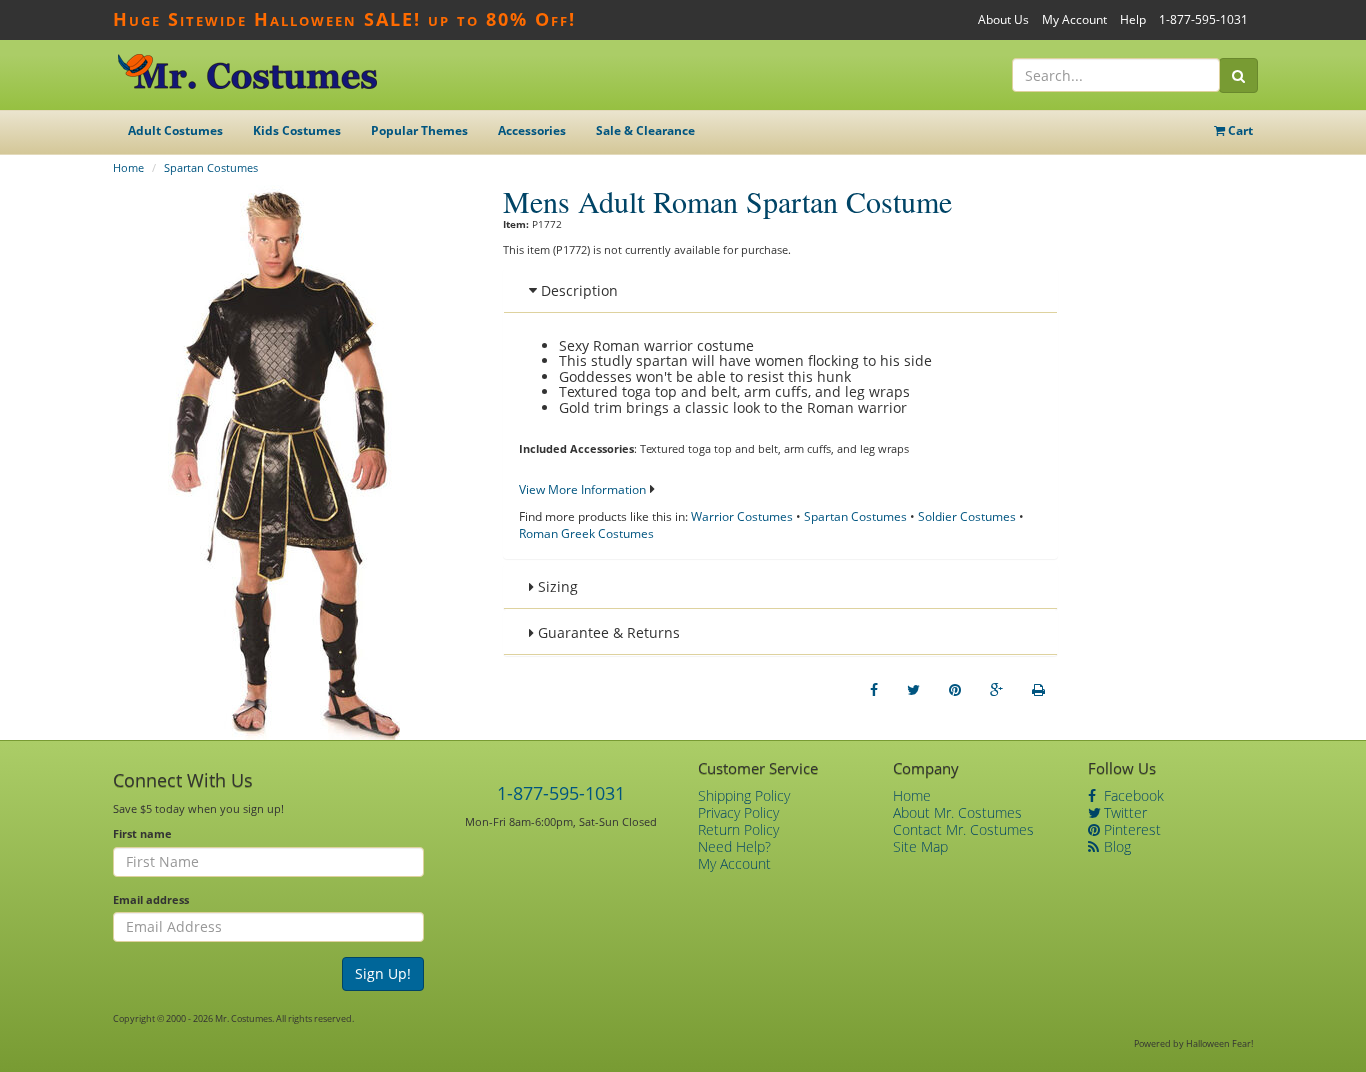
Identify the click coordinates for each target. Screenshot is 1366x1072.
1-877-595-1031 (1203, 19)
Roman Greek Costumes (586, 533)
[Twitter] (913, 690)
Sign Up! (383, 973)
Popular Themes (419, 130)
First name (142, 833)
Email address (151, 899)
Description (577, 290)
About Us (1003, 19)
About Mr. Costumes (957, 812)
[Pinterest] (955, 690)
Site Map (920, 846)
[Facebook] (874, 690)
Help (1133, 19)
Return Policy (738, 829)
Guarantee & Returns (607, 632)
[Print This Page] (1038, 690)
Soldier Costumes (967, 516)
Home (128, 167)
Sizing (556, 586)
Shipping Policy (744, 795)
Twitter (1123, 812)
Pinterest (1130, 829)
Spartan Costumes (211, 167)
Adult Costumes (175, 130)
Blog (1115, 846)
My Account (1074, 19)
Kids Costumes (297, 130)
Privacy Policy (738, 812)
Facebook (1132, 795)
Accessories (532, 130)
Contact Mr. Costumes (963, 829)
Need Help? (734, 846)
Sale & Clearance (645, 130)
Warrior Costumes (742, 516)
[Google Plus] (996, 690)
